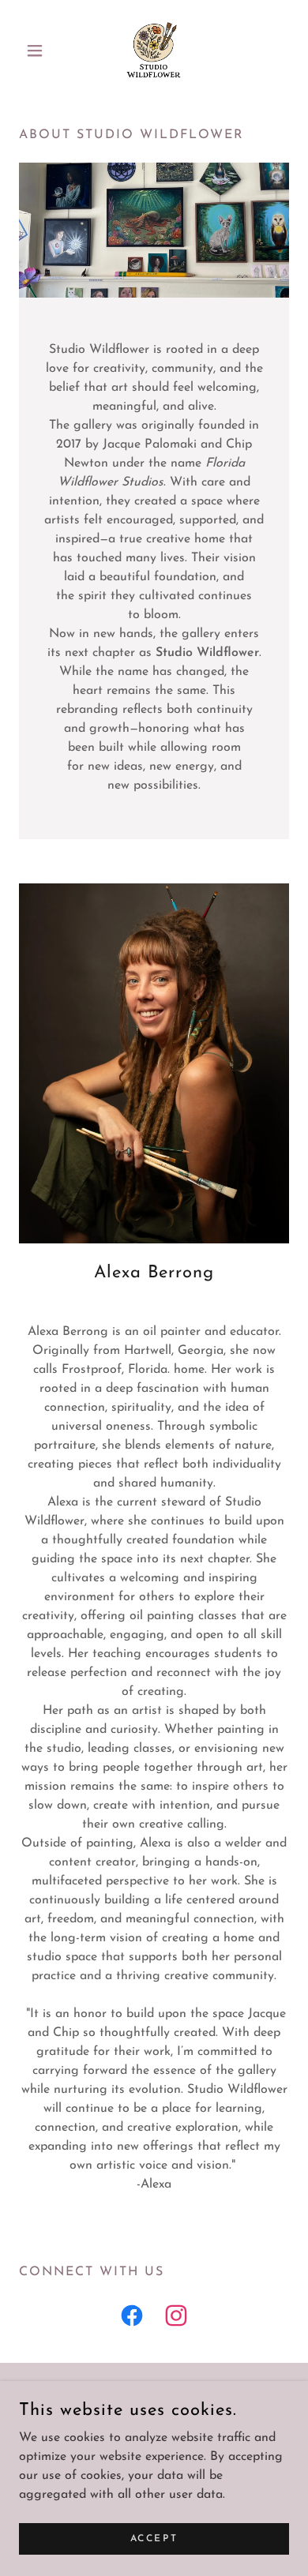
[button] (39, 51)
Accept (154, 2538)
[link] (154, 51)
